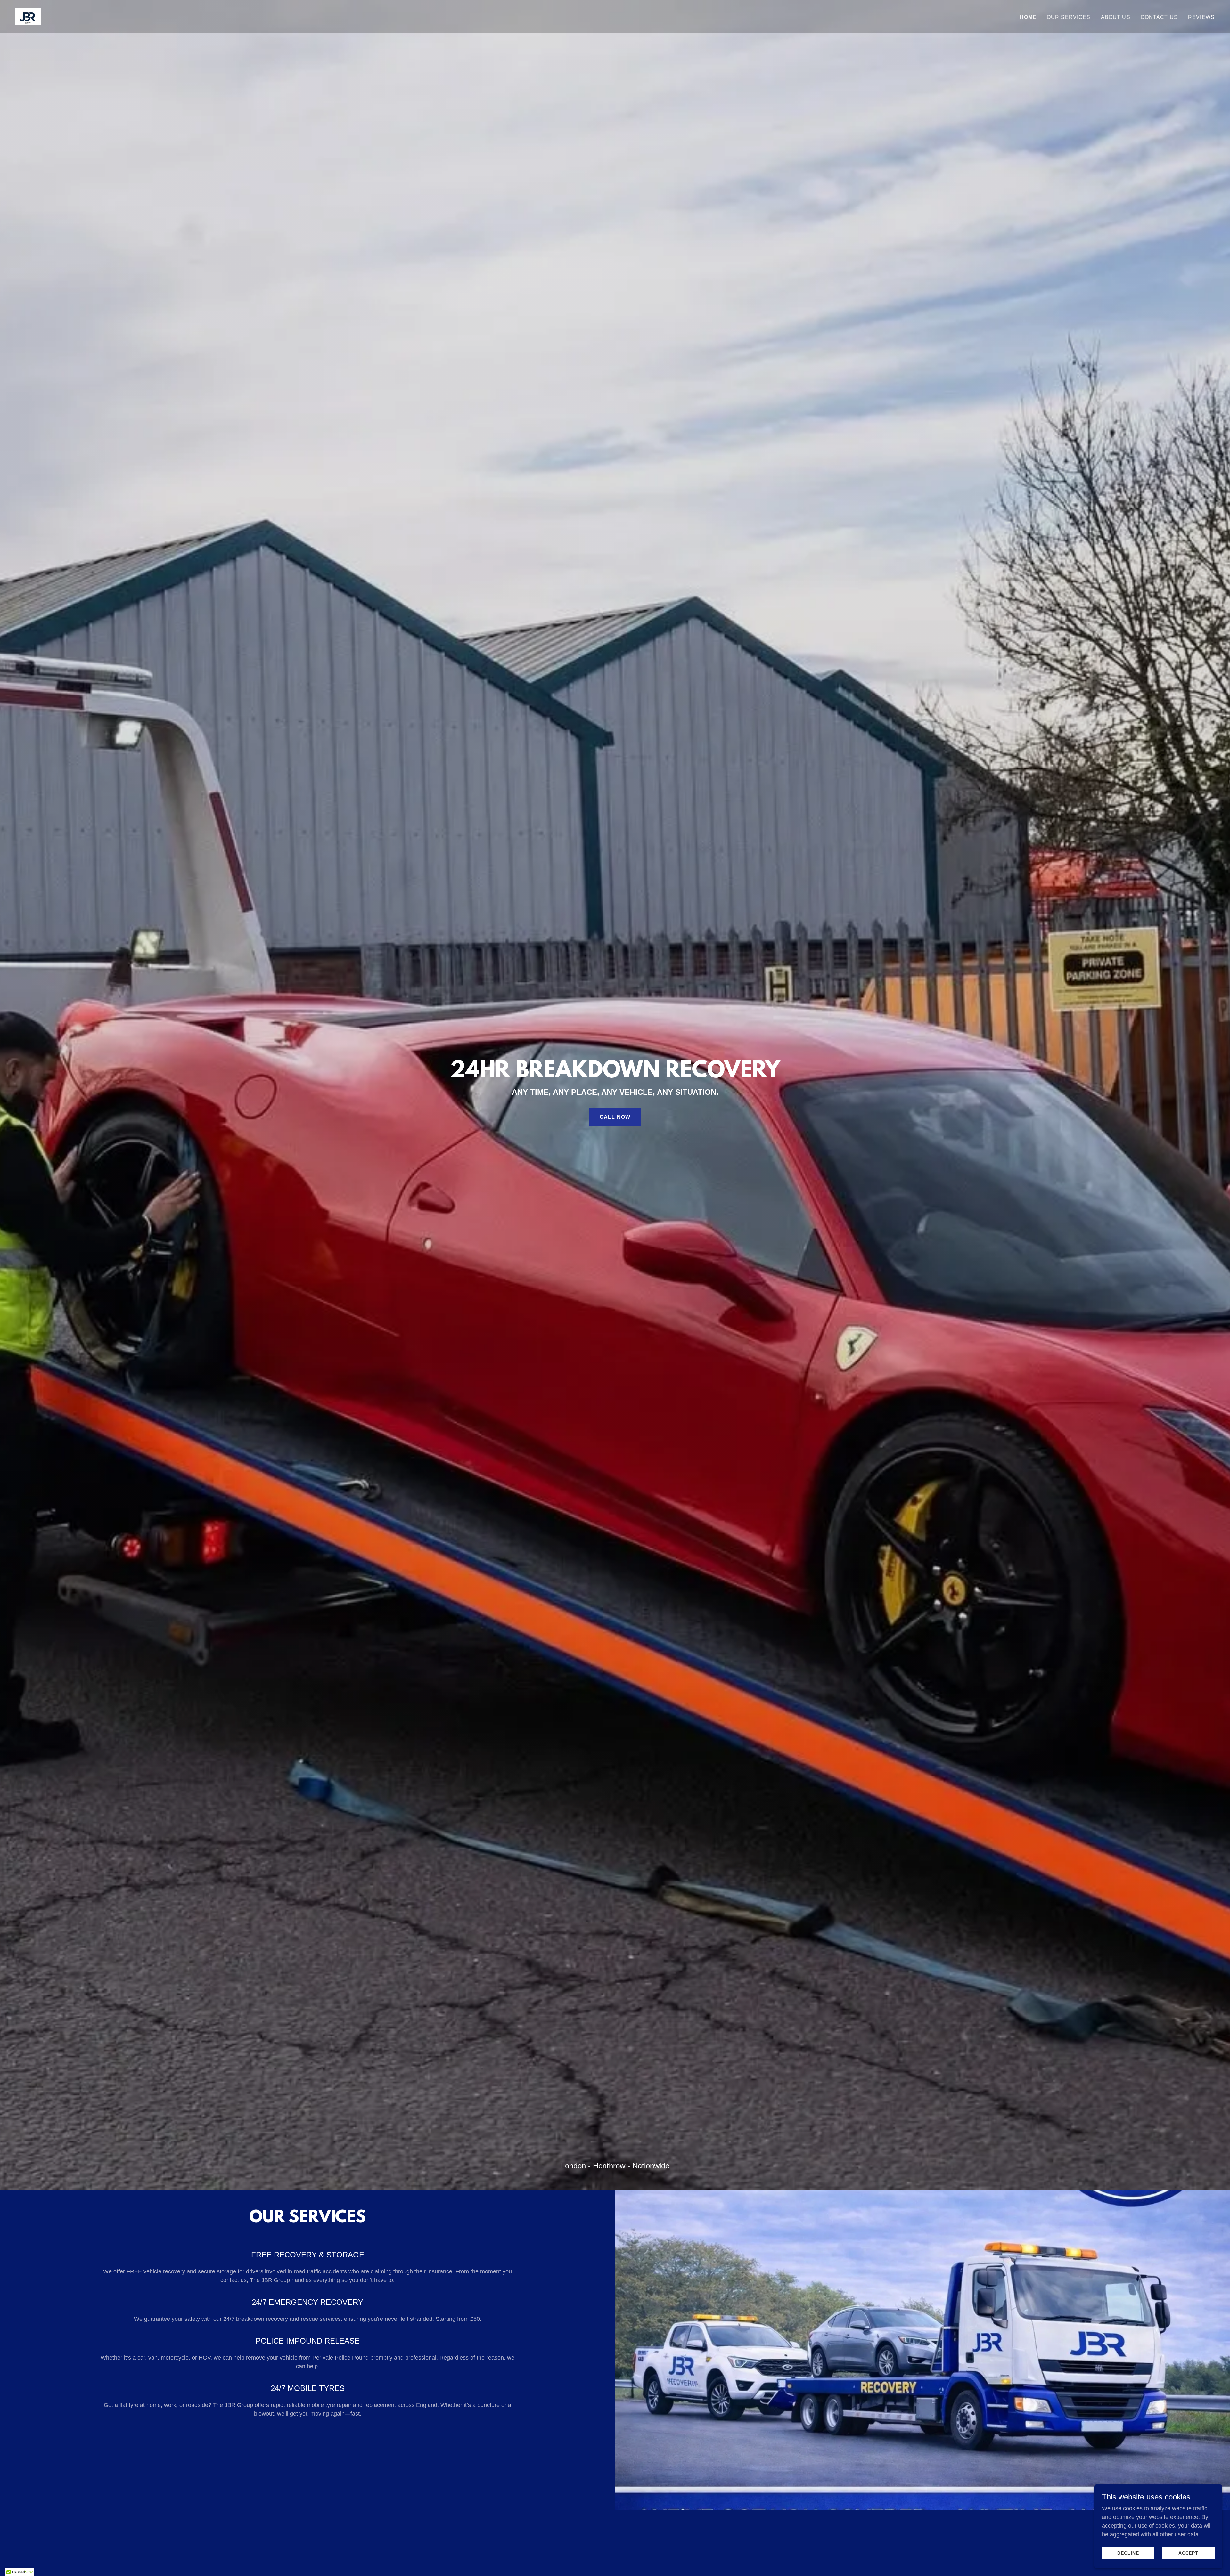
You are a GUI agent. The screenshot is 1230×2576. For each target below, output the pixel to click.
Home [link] (1028, 17)
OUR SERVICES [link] (1069, 17)
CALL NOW (615, 1117)
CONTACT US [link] (1159, 17)
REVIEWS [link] (1201, 17)
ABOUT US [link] (1116, 17)
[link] (28, 16)
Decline (1128, 2553)
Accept (1189, 2553)
